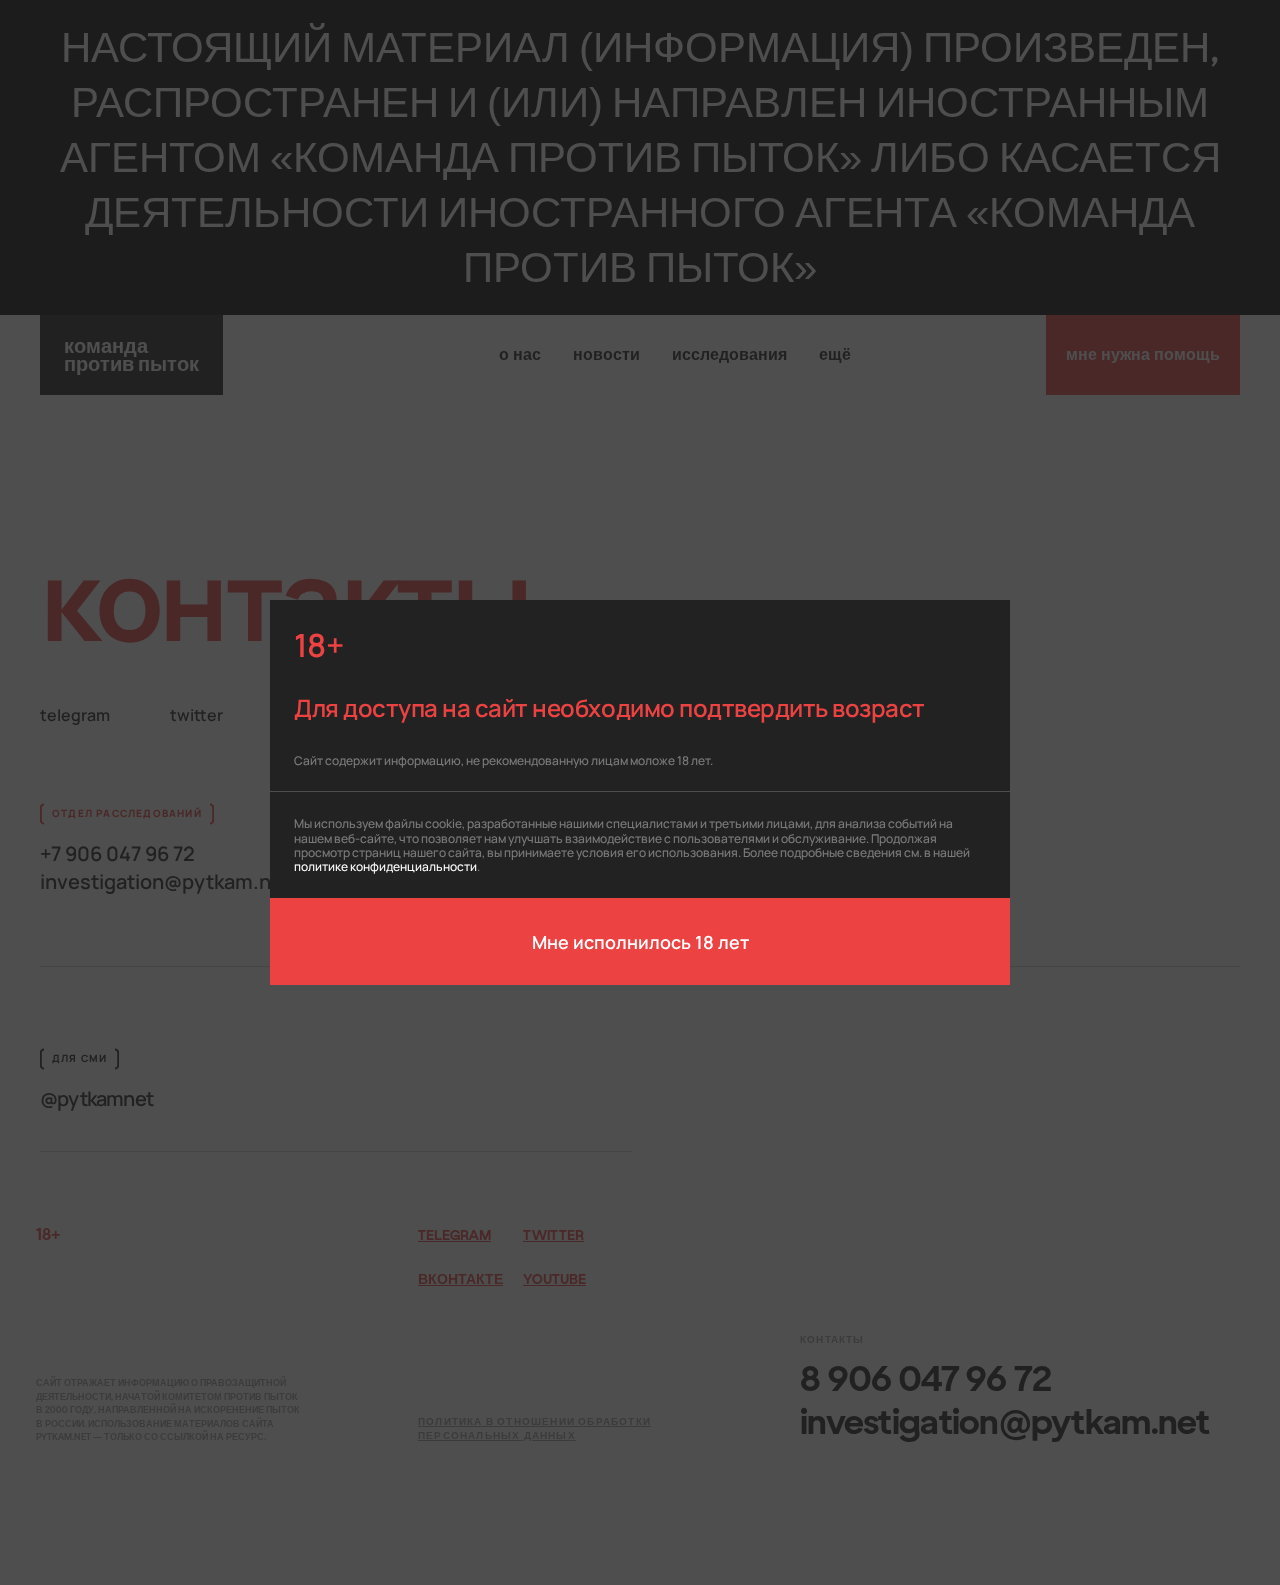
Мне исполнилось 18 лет (640, 941)
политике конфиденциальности (385, 865)
